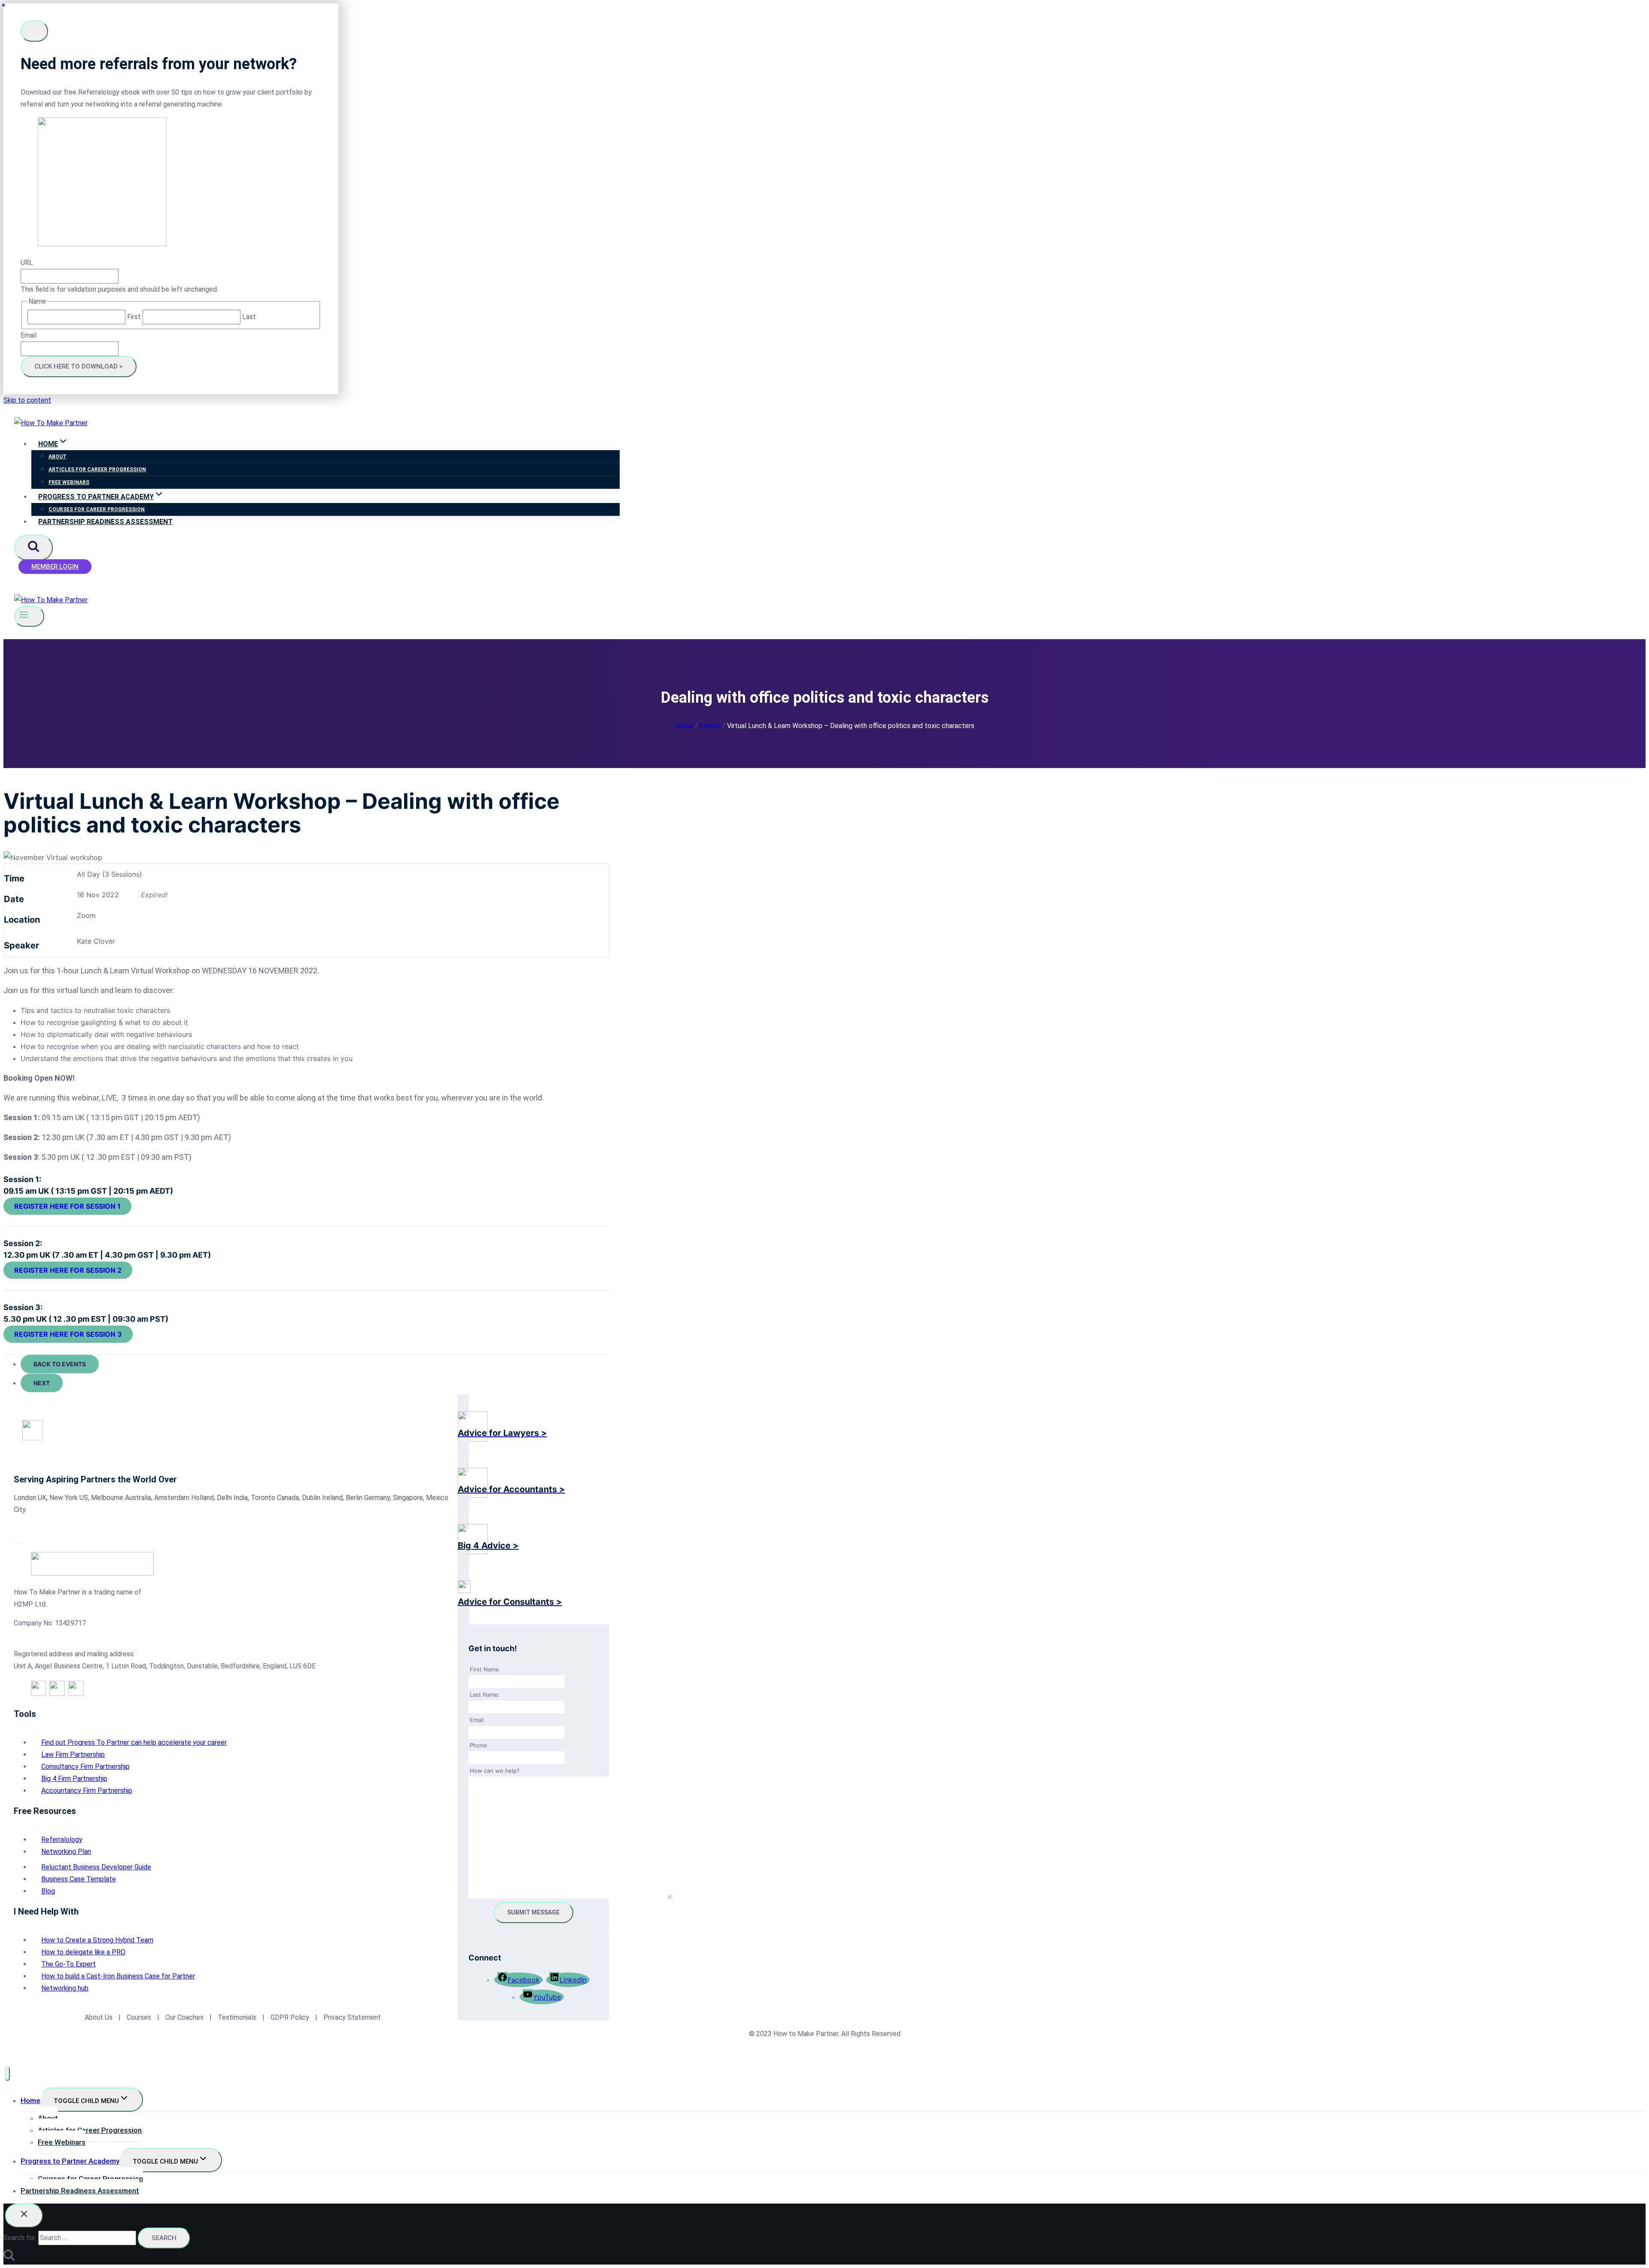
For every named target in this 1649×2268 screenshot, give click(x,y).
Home (30, 2100)
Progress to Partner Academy (70, 2161)
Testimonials (238, 2017)
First (134, 317)
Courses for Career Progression (97, 509)
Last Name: (485, 1695)
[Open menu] (29, 616)
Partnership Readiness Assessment (105, 522)
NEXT (42, 1383)
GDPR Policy (289, 2017)
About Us (99, 2017)
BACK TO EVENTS (60, 1364)
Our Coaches (184, 2017)
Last (249, 317)
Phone (478, 1745)
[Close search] (24, 2216)
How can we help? (495, 1771)
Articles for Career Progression (97, 469)
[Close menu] (8, 2074)
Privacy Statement (352, 2017)
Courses (139, 2017)
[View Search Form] (33, 548)
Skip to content (27, 400)
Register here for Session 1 (67, 1206)
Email (29, 335)
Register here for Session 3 (68, 1334)
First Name (484, 1669)
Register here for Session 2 (68, 1270)
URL (27, 263)
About (58, 457)
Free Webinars (69, 482)
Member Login (55, 567)
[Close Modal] (34, 31)
